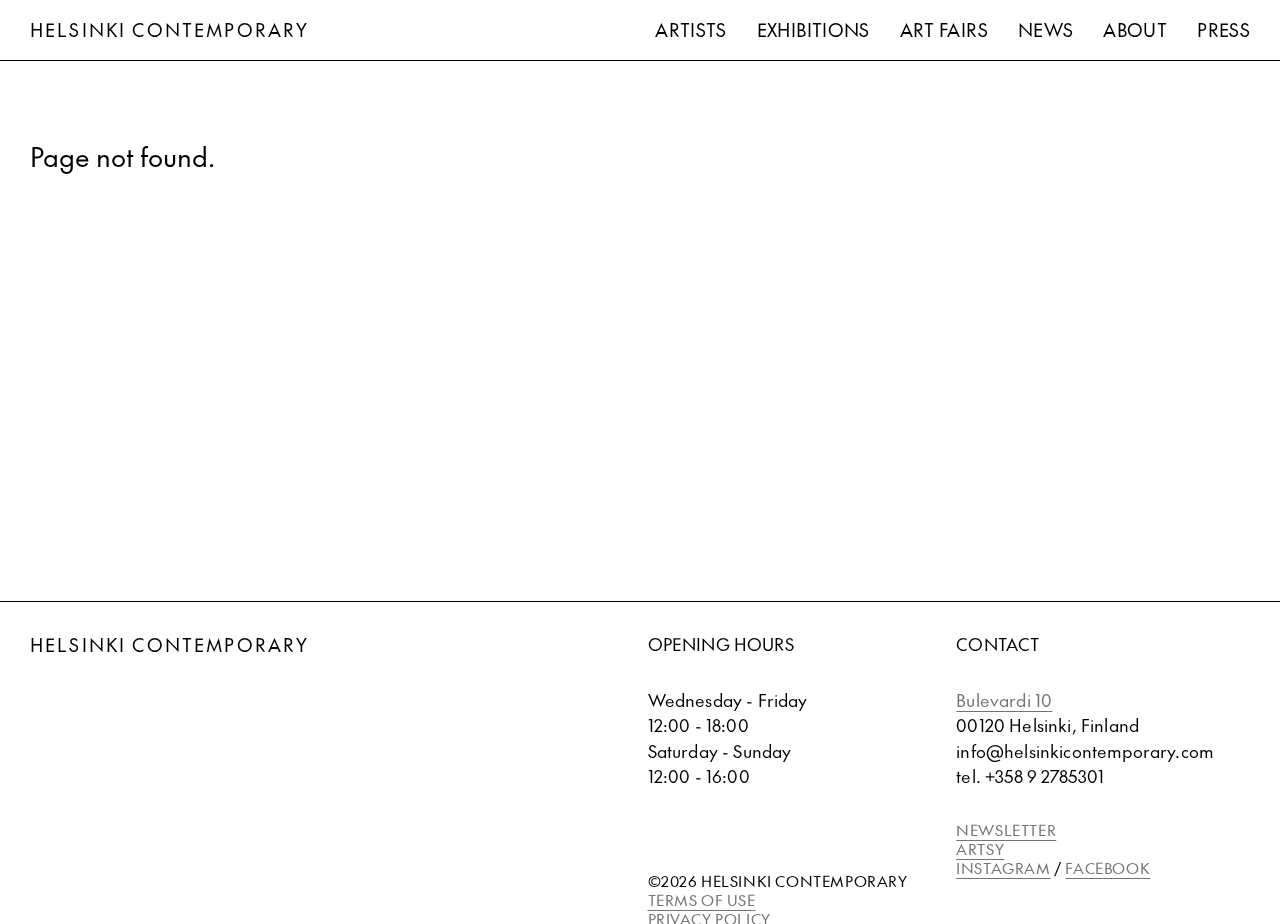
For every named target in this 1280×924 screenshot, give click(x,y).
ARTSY (980, 848)
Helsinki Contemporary (169, 29)
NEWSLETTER (1006, 829)
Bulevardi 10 (1004, 700)
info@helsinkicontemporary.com (1085, 751)
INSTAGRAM (1003, 867)
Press (1223, 29)
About (1135, 29)
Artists (691, 29)
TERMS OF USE (702, 899)
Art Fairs (944, 29)
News (1045, 29)
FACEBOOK (1107, 867)
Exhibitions (813, 29)
